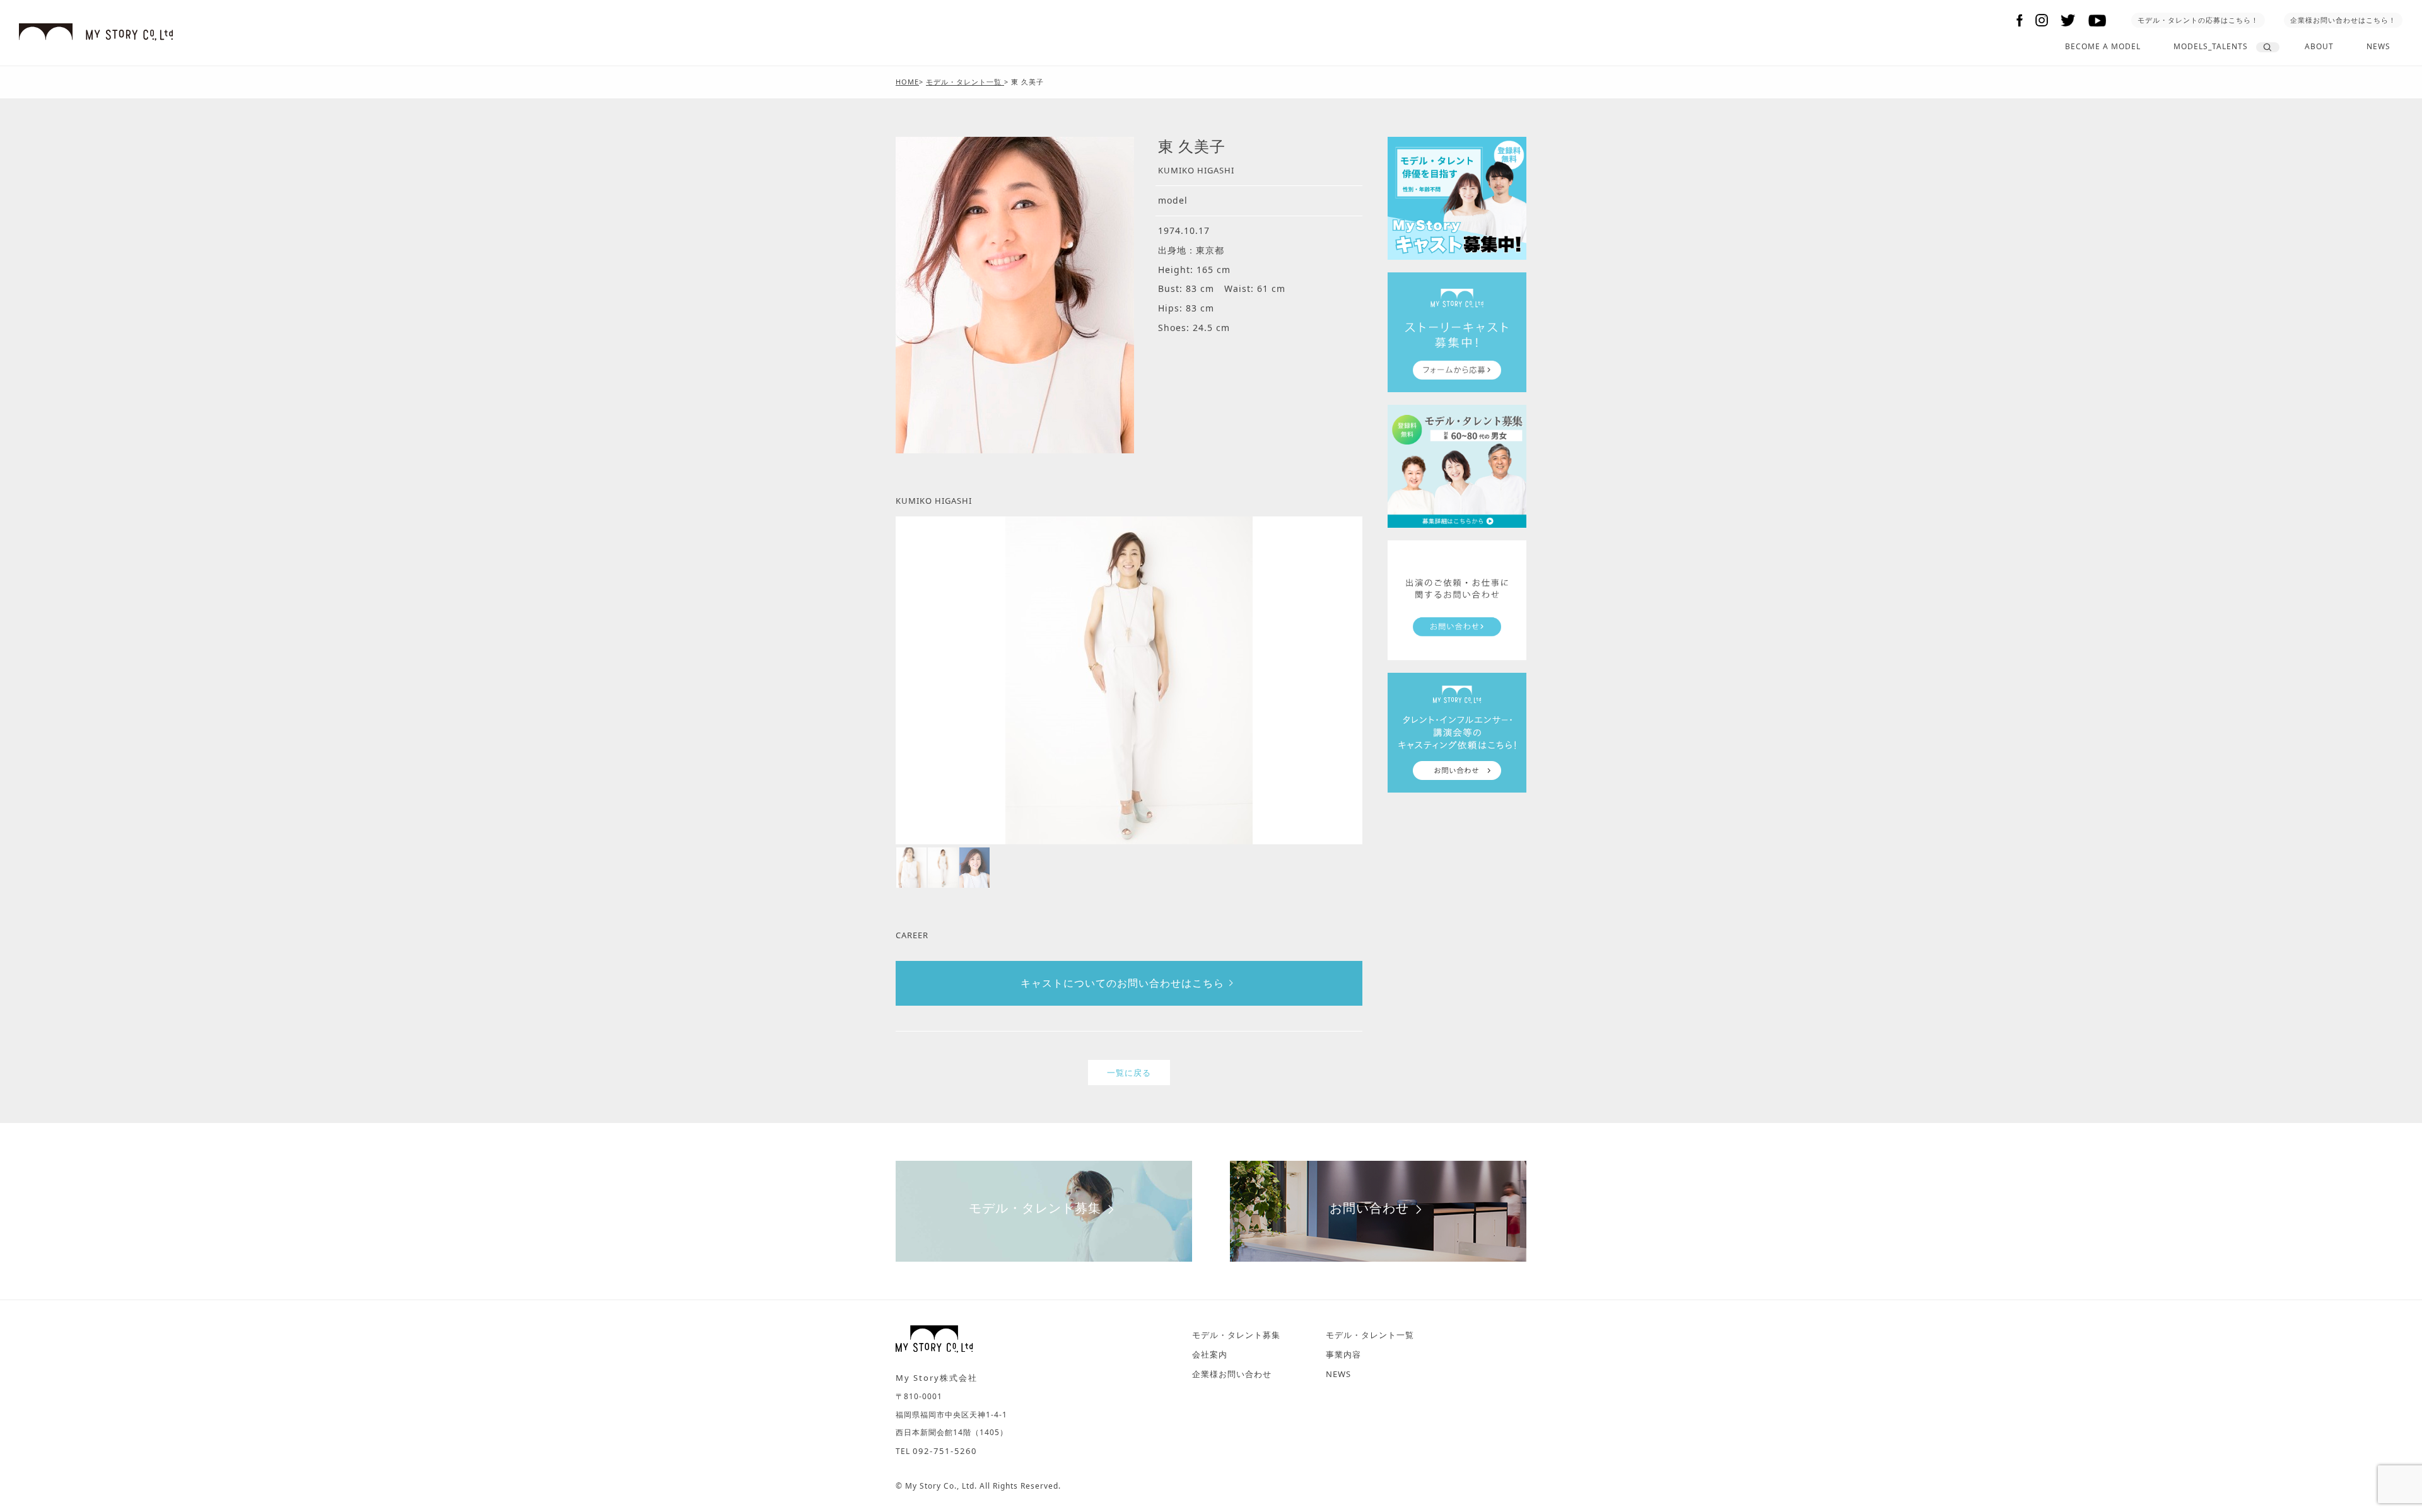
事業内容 (1343, 1354)
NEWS (2378, 46)
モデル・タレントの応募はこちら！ (2198, 20)
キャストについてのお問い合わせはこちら (1122, 983)
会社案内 (1210, 1354)
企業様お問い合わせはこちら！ (2343, 20)
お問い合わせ (1369, 1208)
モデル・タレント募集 (1035, 1208)
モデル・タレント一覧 (1370, 1335)
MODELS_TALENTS (2211, 46)
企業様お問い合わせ (1232, 1374)
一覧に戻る (1129, 1073)
